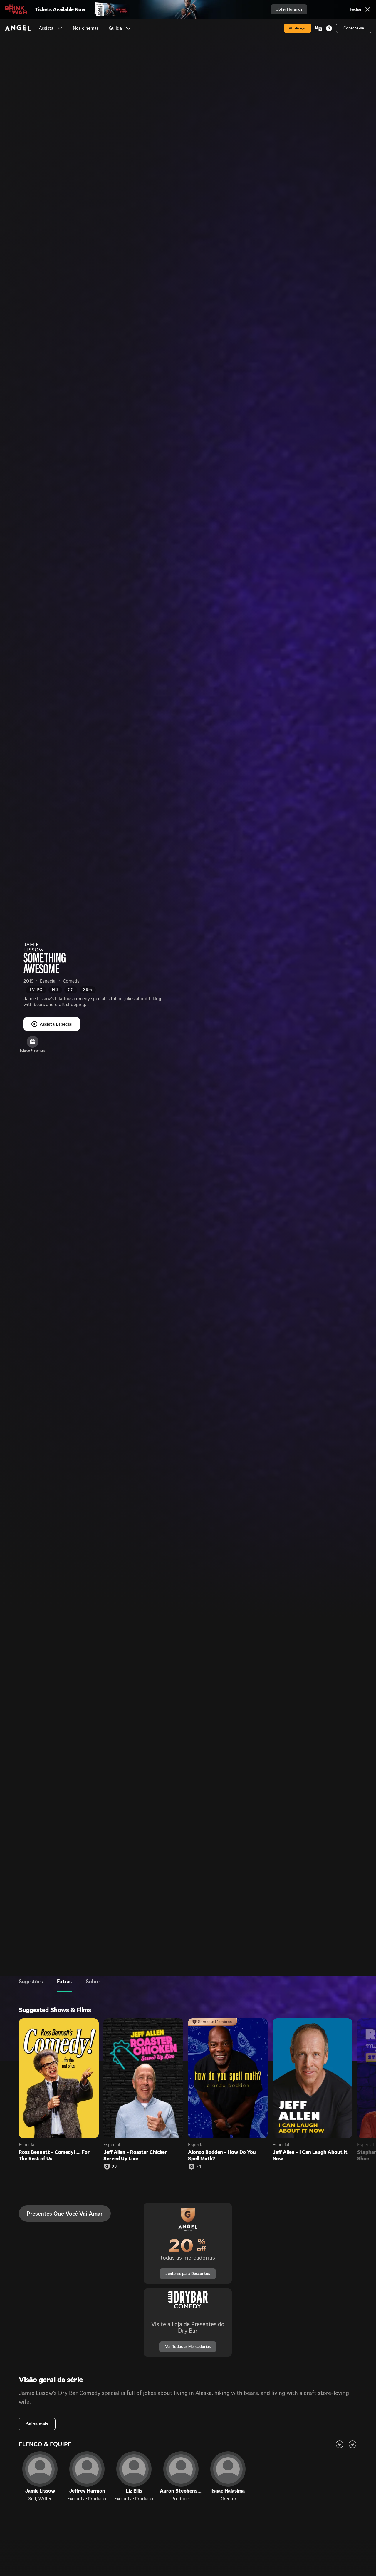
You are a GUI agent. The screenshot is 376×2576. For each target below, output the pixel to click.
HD (55, 990)
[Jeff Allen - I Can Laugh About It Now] (313, 2078)
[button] (60, 28)
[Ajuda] (329, 28)
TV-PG (36, 990)
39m (88, 990)
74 (199, 2166)
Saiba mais (37, 2424)
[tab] (31, 1986)
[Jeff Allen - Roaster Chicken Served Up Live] (143, 2078)
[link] (86, 28)
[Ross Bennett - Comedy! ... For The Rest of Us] (59, 2078)
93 (114, 2166)
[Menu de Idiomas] (318, 28)
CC (71, 990)
